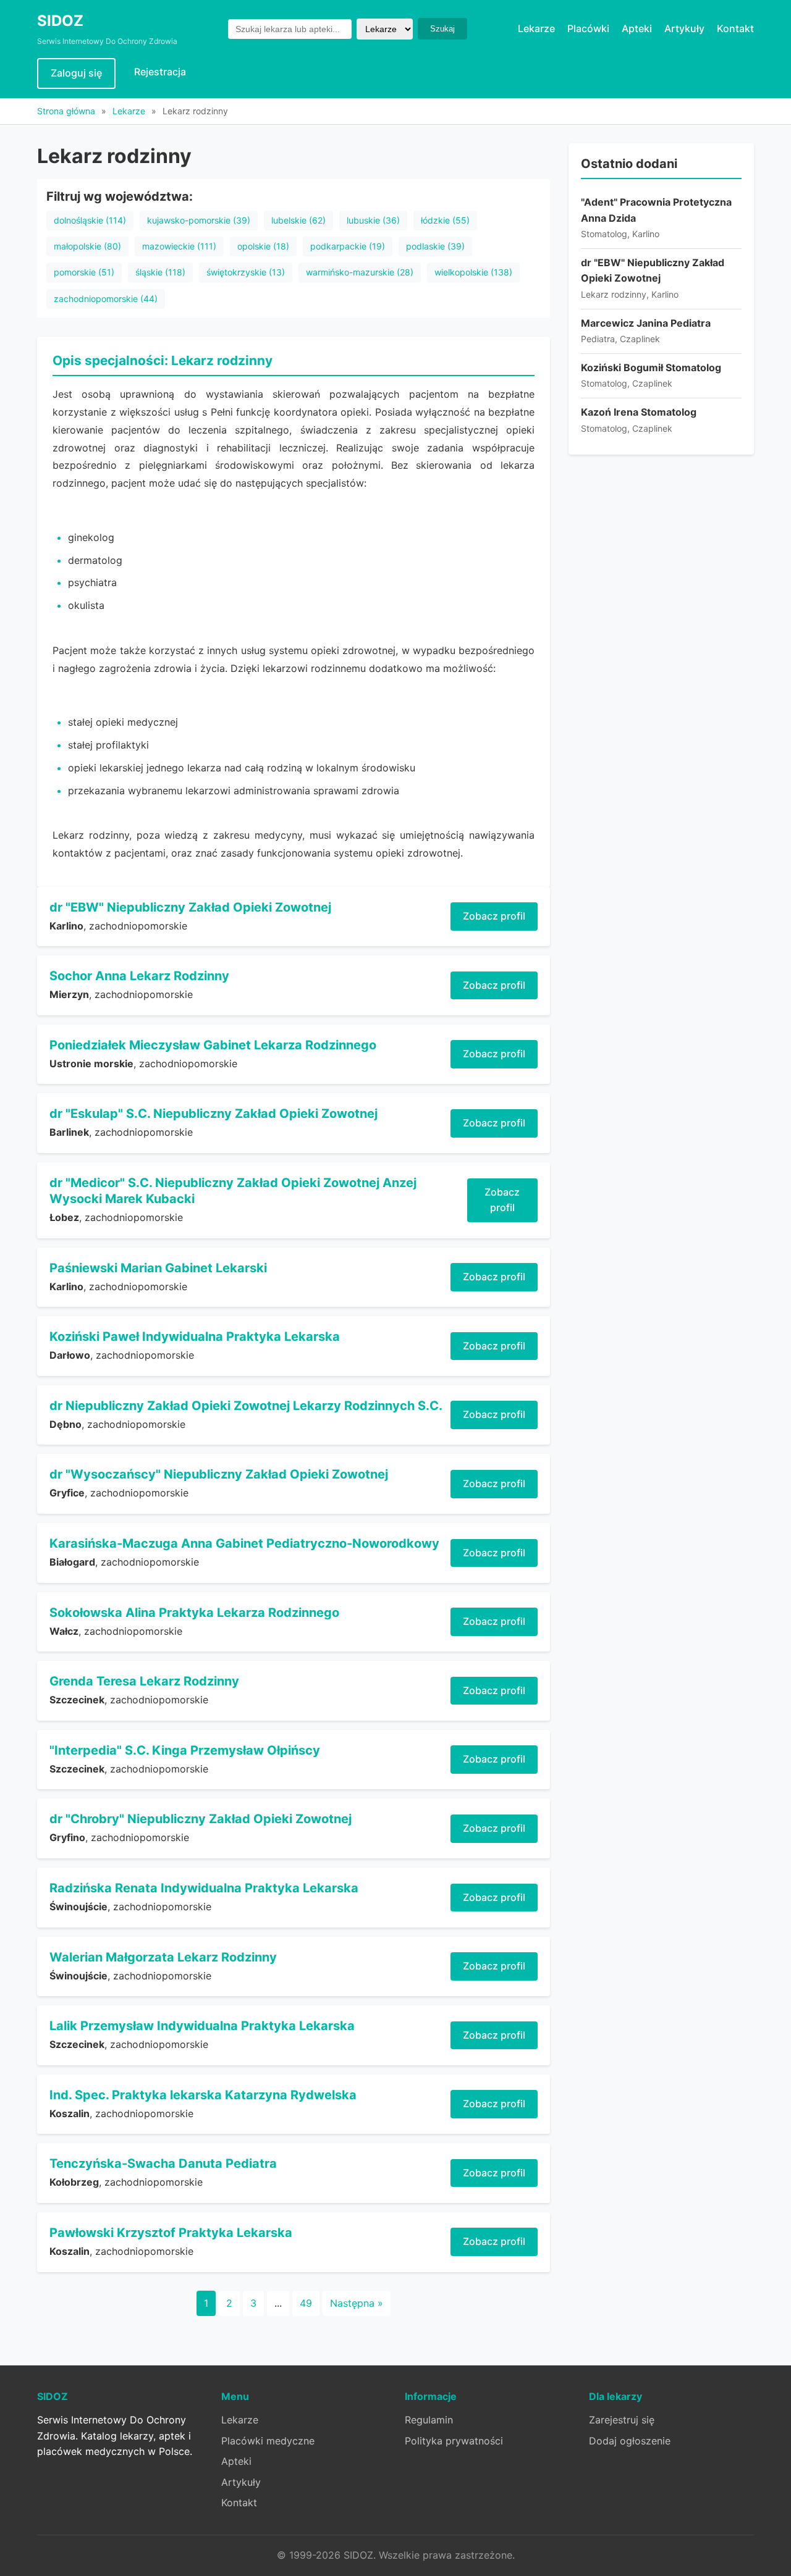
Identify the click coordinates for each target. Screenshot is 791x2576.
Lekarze (536, 28)
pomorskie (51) (84, 272)
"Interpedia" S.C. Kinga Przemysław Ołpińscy (185, 1750)
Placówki (588, 28)
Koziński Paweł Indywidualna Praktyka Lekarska (195, 1336)
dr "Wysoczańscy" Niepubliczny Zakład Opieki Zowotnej (219, 1474)
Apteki (637, 28)
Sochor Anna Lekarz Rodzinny (139, 976)
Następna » (357, 2303)
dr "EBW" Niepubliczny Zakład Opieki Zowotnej (190, 907)
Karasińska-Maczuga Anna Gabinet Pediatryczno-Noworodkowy (244, 1543)
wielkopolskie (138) (473, 272)
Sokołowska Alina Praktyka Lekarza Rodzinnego (194, 1613)
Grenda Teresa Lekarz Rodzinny (144, 1681)
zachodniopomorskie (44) (106, 299)
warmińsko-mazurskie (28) (360, 272)
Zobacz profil (494, 916)
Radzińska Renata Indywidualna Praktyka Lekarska (204, 1888)
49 (306, 2303)
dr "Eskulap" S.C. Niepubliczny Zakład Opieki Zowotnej (214, 1114)
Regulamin (429, 2420)
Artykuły (684, 28)
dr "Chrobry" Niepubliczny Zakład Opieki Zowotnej (201, 1819)
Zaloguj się (76, 73)
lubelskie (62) (298, 220)
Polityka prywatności (454, 2441)
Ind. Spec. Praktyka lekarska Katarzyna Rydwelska (203, 2095)
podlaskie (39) (435, 246)
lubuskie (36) (373, 220)
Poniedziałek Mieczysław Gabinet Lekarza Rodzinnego (213, 1045)
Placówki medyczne (268, 2441)
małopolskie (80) (87, 246)
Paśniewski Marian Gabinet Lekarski (158, 1268)
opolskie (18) (263, 246)
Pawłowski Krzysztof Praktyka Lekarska (171, 2233)
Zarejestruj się (622, 2420)
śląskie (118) (160, 272)
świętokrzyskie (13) (246, 272)
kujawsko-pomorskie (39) (199, 220)
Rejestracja (160, 72)
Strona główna (66, 111)
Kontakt (735, 28)
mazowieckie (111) (179, 246)
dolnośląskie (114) (90, 220)
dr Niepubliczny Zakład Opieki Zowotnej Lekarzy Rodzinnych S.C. (246, 1406)
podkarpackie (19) (348, 246)
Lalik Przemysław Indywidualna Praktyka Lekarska (202, 2026)
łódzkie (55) (445, 220)
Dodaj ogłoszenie (630, 2441)
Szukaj (442, 29)
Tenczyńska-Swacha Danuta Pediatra (163, 2163)
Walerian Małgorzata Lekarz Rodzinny (163, 1957)
